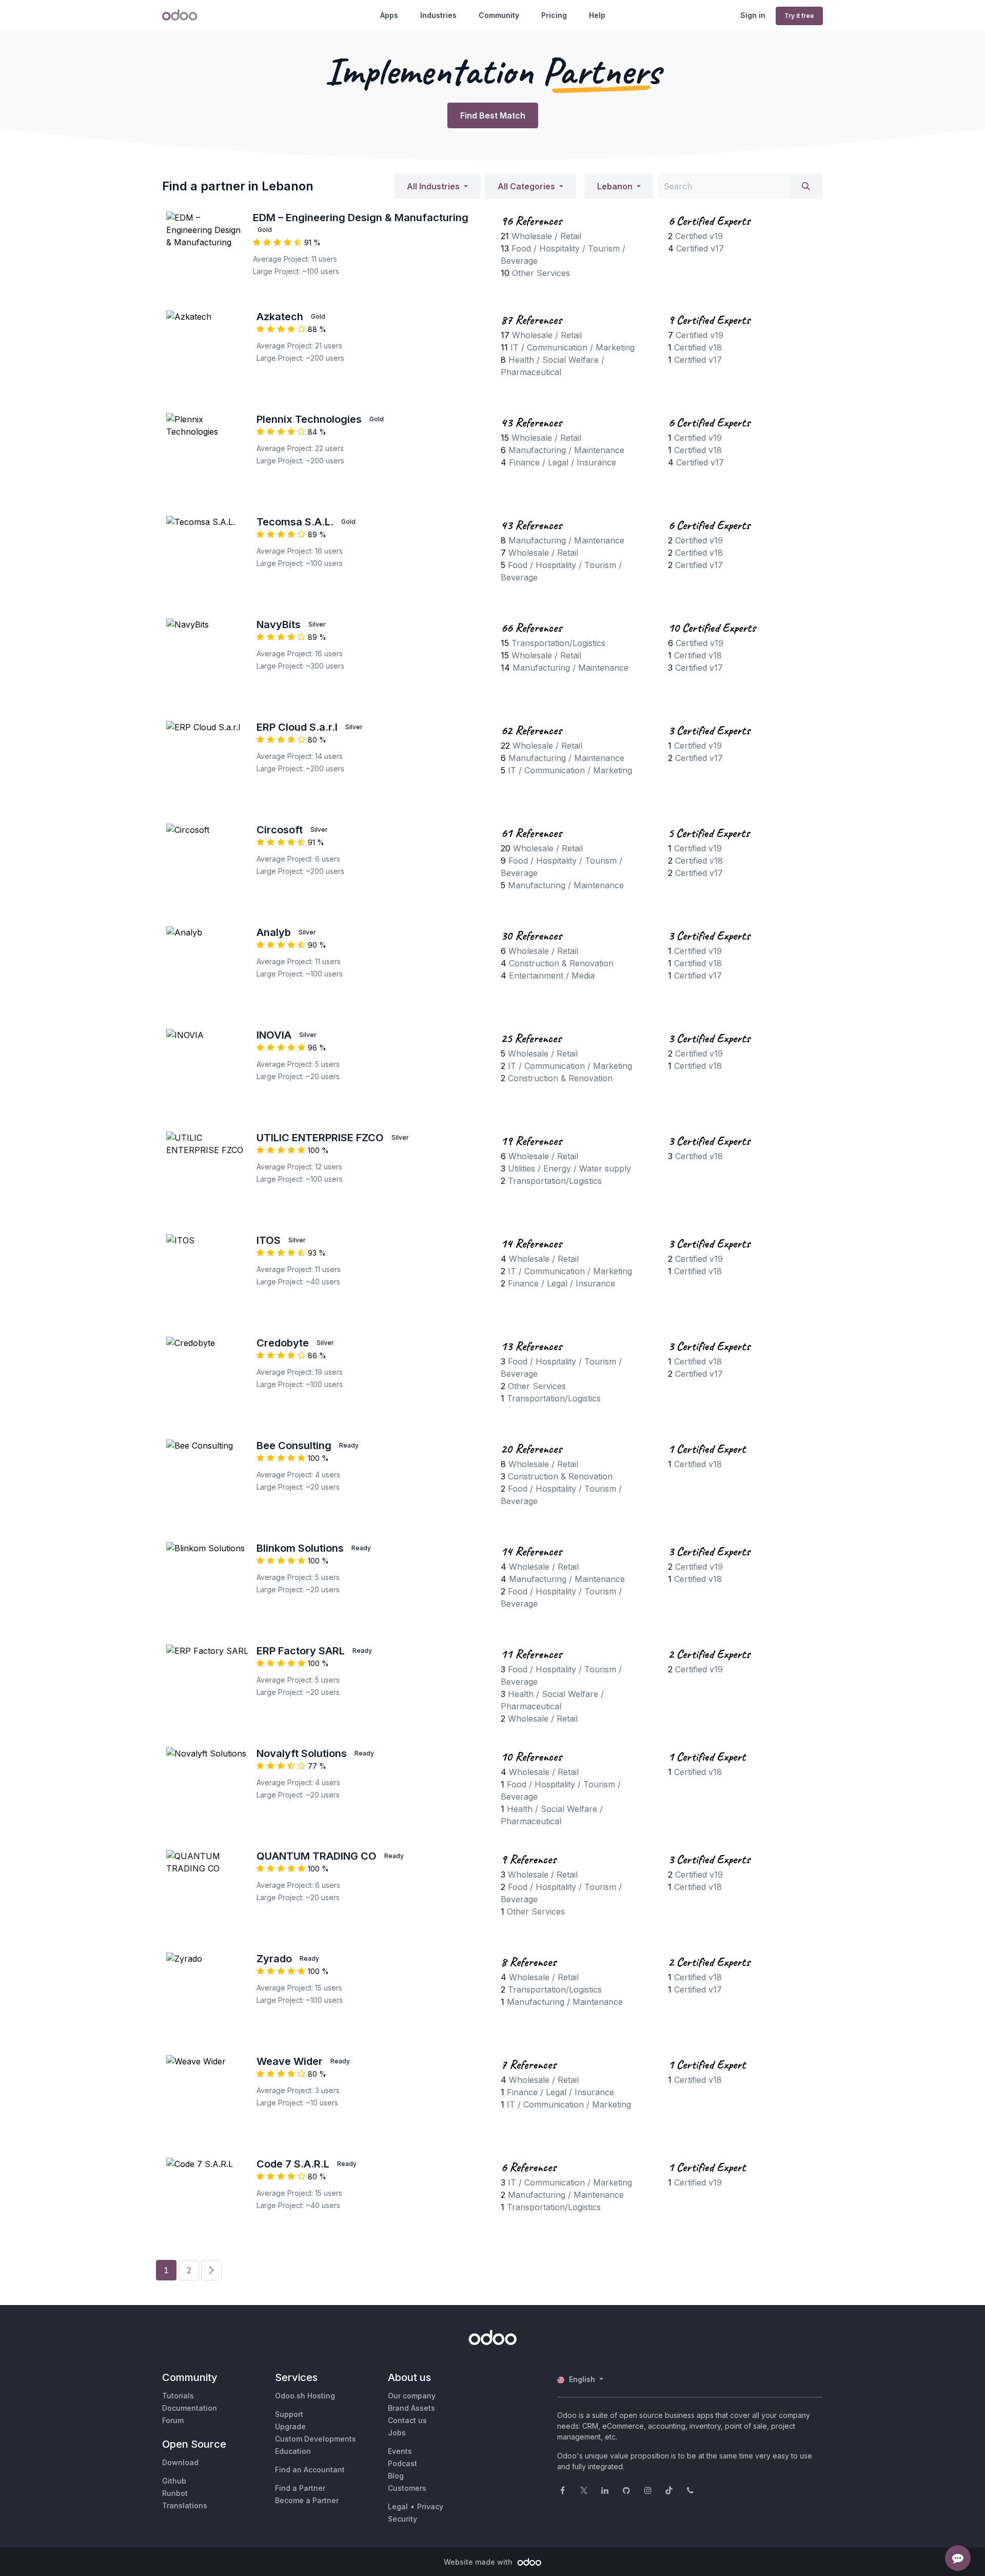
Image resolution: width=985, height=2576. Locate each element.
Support (289, 2414)
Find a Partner (300, 2488)
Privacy (430, 2506)
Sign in (753, 15)
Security (402, 2519)
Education (293, 2451)
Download (180, 2462)
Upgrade (290, 2426)
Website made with (479, 2562)
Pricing (554, 15)
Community (499, 15)
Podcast (402, 2463)
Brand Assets (411, 2408)
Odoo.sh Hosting (305, 2396)
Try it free (799, 16)
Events (400, 2451)
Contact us (407, 2420)
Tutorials (178, 2396)
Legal (398, 2506)
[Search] (806, 186)
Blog (396, 2476)
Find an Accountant (310, 2470)
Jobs (397, 2433)
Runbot (175, 2493)
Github (174, 2481)
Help (597, 15)
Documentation (190, 2408)
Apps (389, 15)
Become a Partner (307, 2500)
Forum (173, 2420)
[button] (437, 186)
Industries (438, 15)
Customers (407, 2488)
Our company (412, 2396)
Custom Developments (316, 2439)
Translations (185, 2505)
